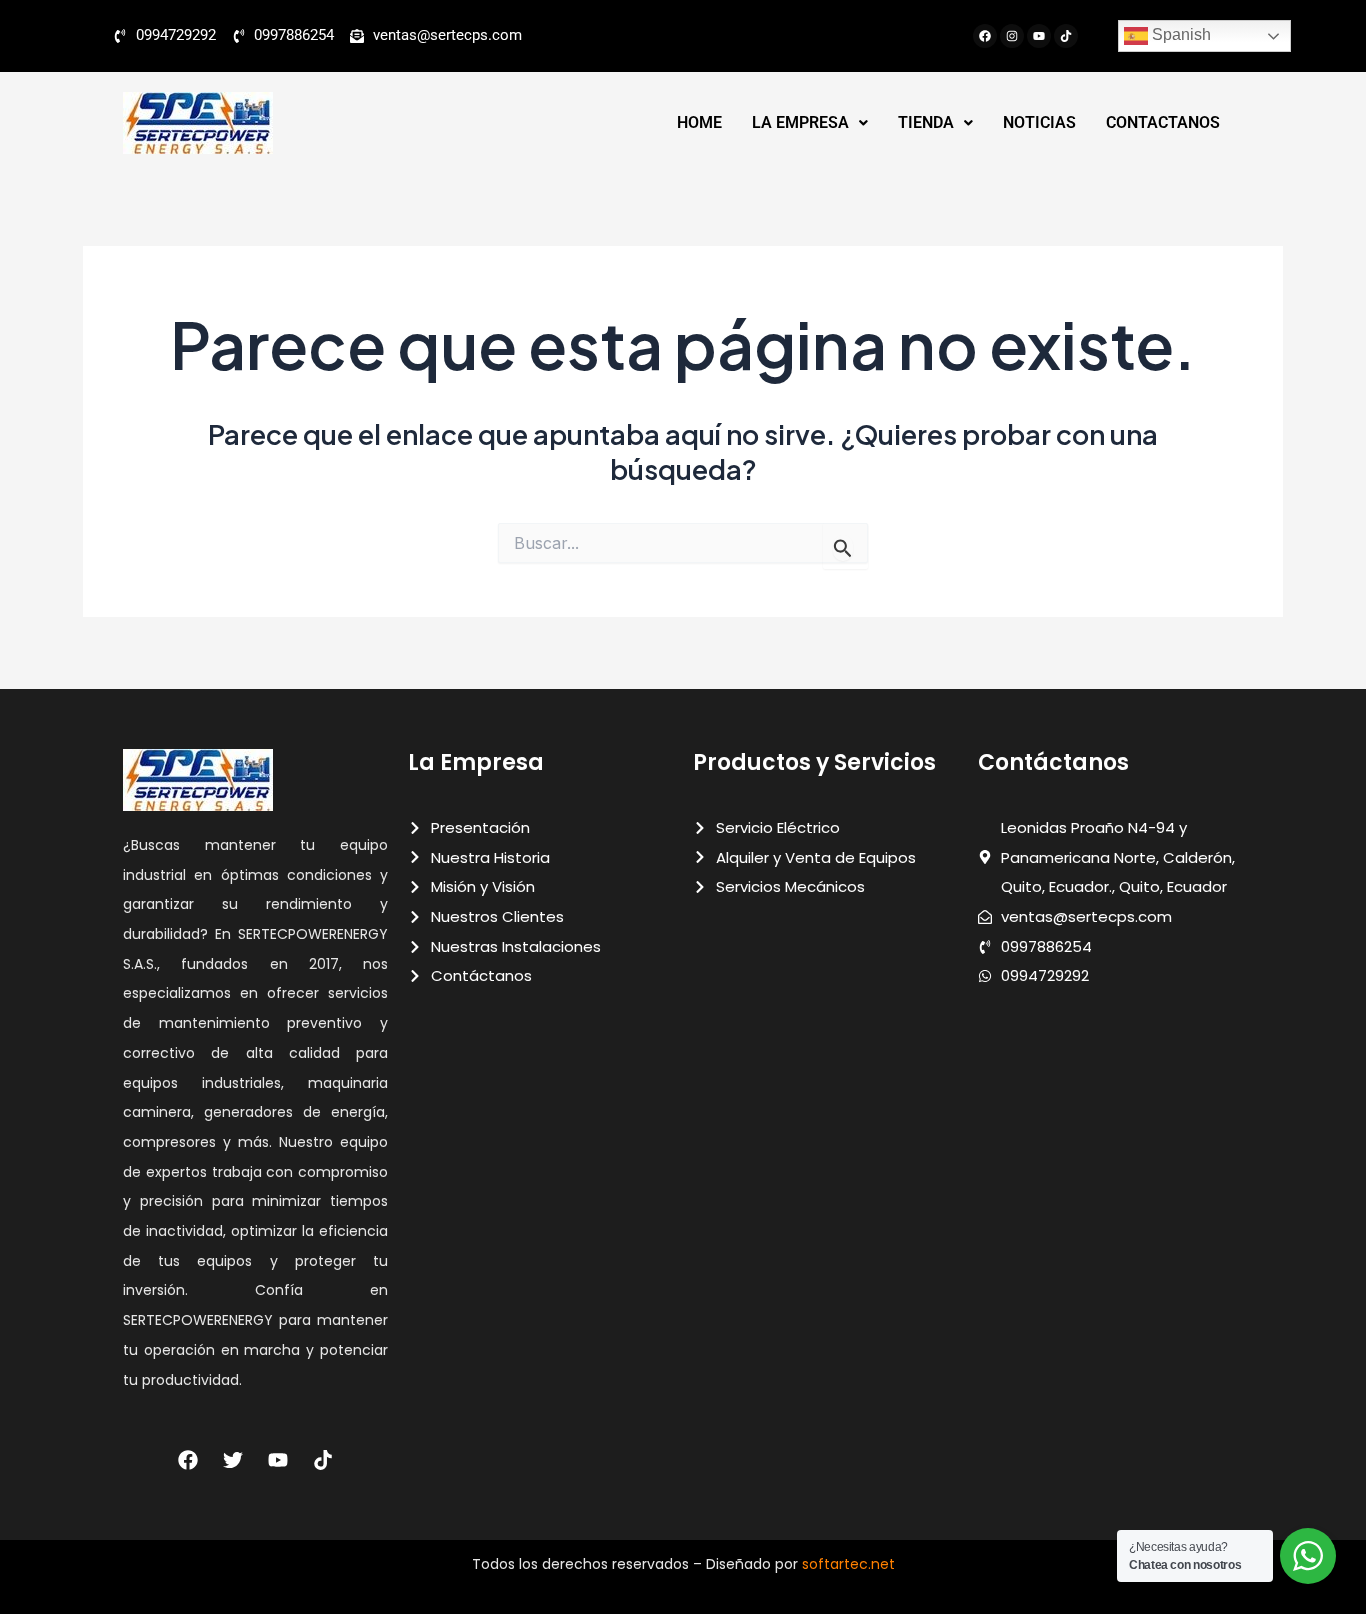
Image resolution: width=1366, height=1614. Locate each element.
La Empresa (800, 122)
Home (699, 122)
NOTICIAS (1039, 122)
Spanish (1179, 34)
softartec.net (848, 1564)
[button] (810, 123)
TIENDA (926, 122)
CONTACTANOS (1163, 122)
